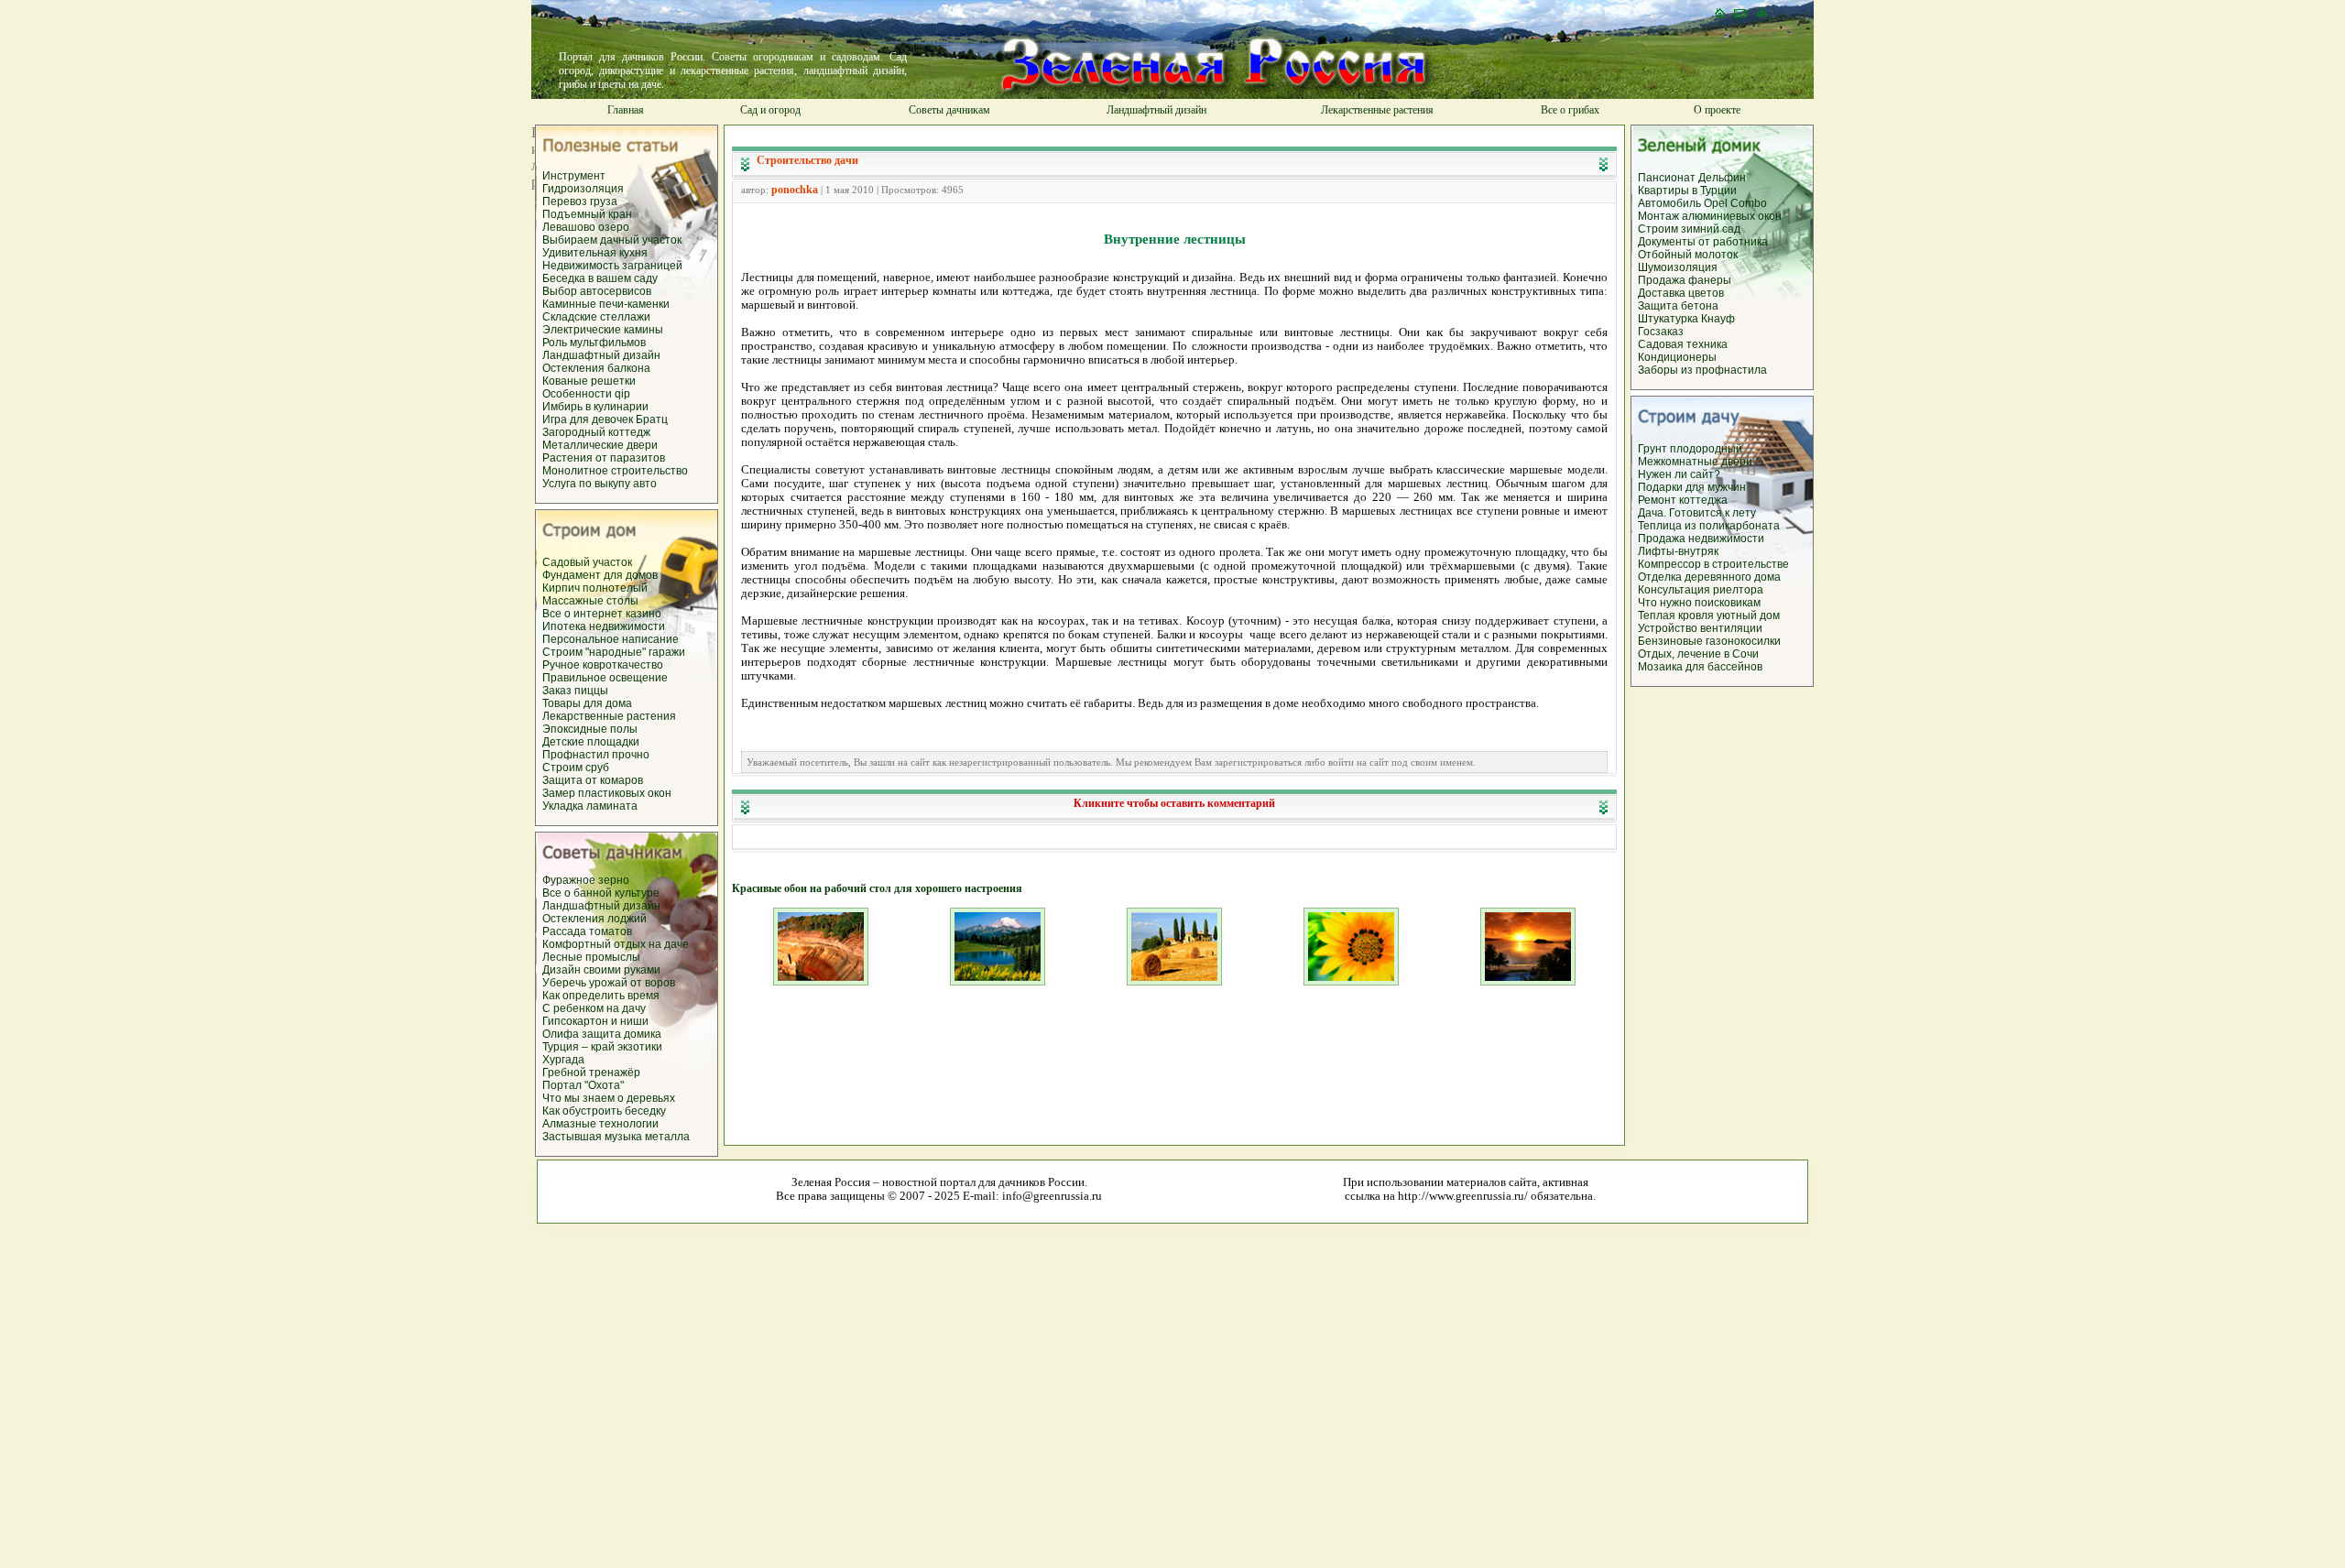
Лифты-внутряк (1678, 551)
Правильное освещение (605, 678)
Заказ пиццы (575, 691)
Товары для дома (587, 703)
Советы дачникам (949, 110)
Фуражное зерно (586, 880)
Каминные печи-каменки (606, 304)
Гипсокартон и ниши (595, 1021)
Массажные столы (590, 601)
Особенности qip (586, 394)
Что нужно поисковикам (1699, 603)
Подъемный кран (587, 214)
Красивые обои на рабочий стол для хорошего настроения (877, 888)
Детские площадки (591, 742)
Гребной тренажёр (591, 1073)
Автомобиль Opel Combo (1702, 203)
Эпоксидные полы (590, 729)
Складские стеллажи (596, 317)
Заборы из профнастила (1702, 370)
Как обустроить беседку (604, 1111)
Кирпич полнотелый (595, 588)
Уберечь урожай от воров (609, 983)
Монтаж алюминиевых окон (1710, 216)
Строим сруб (576, 768)
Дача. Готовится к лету (1697, 513)
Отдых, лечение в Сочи (1698, 654)
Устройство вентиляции (1700, 628)
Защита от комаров (593, 780)
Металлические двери (600, 445)
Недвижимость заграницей (612, 266)
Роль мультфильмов (594, 343)
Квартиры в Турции (1687, 191)
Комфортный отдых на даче (616, 944)
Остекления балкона (596, 368)
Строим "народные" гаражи (614, 652)
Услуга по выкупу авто (600, 484)
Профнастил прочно (596, 755)
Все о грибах (1570, 110)
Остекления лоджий (594, 919)
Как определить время (601, 996)
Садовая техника (1683, 344)
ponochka (795, 190)
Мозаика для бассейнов (1700, 667)
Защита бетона (1678, 306)
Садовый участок (587, 562)
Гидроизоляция (583, 189)
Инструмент (574, 176)
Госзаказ (1661, 332)
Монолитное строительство (615, 471)
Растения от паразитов (604, 458)
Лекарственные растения (1377, 110)
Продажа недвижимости (1701, 539)
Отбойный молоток (1688, 255)
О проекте (1717, 110)
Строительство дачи (807, 160)
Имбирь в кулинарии (595, 407)
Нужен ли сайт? (1679, 474)
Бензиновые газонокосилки (1709, 641)
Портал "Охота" (583, 1085)
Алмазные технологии (600, 1124)
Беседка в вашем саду (600, 278)
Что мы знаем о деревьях (609, 1098)
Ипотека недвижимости (604, 626)
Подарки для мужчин (1692, 487)
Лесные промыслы (591, 957)
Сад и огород (770, 110)
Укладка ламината (590, 806)
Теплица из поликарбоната (1709, 526)
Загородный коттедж (596, 432)
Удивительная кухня (595, 253)
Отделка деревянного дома (1709, 577)
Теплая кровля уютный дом (1709, 615)
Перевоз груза (580, 201)
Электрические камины (603, 330)
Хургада (563, 1060)
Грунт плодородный (1690, 449)
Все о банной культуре (601, 893)
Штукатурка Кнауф (1686, 319)
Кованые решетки (589, 381)
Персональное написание (611, 639)
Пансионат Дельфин (1692, 178)
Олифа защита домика (602, 1034)
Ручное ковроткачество (603, 665)
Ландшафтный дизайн (1156, 110)
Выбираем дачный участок (612, 240)
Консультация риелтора (1701, 590)
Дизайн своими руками (601, 970)
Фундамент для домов (600, 575)
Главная (626, 110)
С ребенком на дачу (594, 1008)
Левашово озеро (586, 227)
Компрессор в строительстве (1713, 564)
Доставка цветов (1681, 293)
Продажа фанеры (1685, 280)
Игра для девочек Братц (605, 419)
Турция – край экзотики (602, 1047)
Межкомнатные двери (1695, 462)
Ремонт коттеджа (1683, 500)
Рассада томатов (587, 931)
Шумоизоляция (1678, 267)
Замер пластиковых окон (607, 793)
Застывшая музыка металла (616, 1137)
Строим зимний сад (1689, 229)
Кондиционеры (1677, 357)
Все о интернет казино (602, 614)
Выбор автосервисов (597, 291)
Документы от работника (1703, 242)
